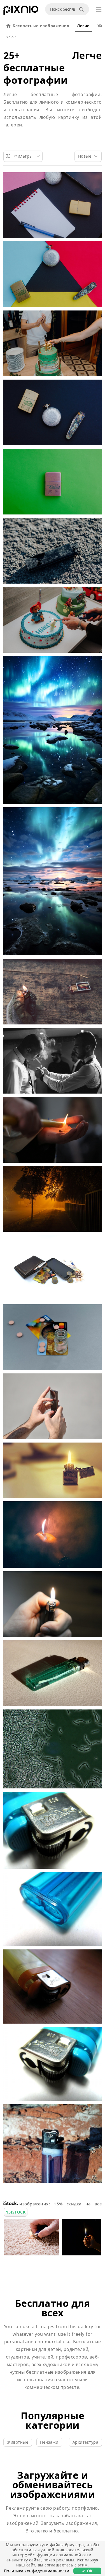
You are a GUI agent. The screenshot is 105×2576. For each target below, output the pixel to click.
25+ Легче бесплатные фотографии (53, 68)
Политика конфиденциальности (37, 2571)
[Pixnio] (21, 11)
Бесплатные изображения (41, 26)
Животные (18, 2442)
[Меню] (99, 9)
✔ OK (87, 2571)
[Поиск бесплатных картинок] (82, 9)
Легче (83, 26)
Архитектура (86, 2442)
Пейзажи (49, 2442)
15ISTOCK (16, 2212)
